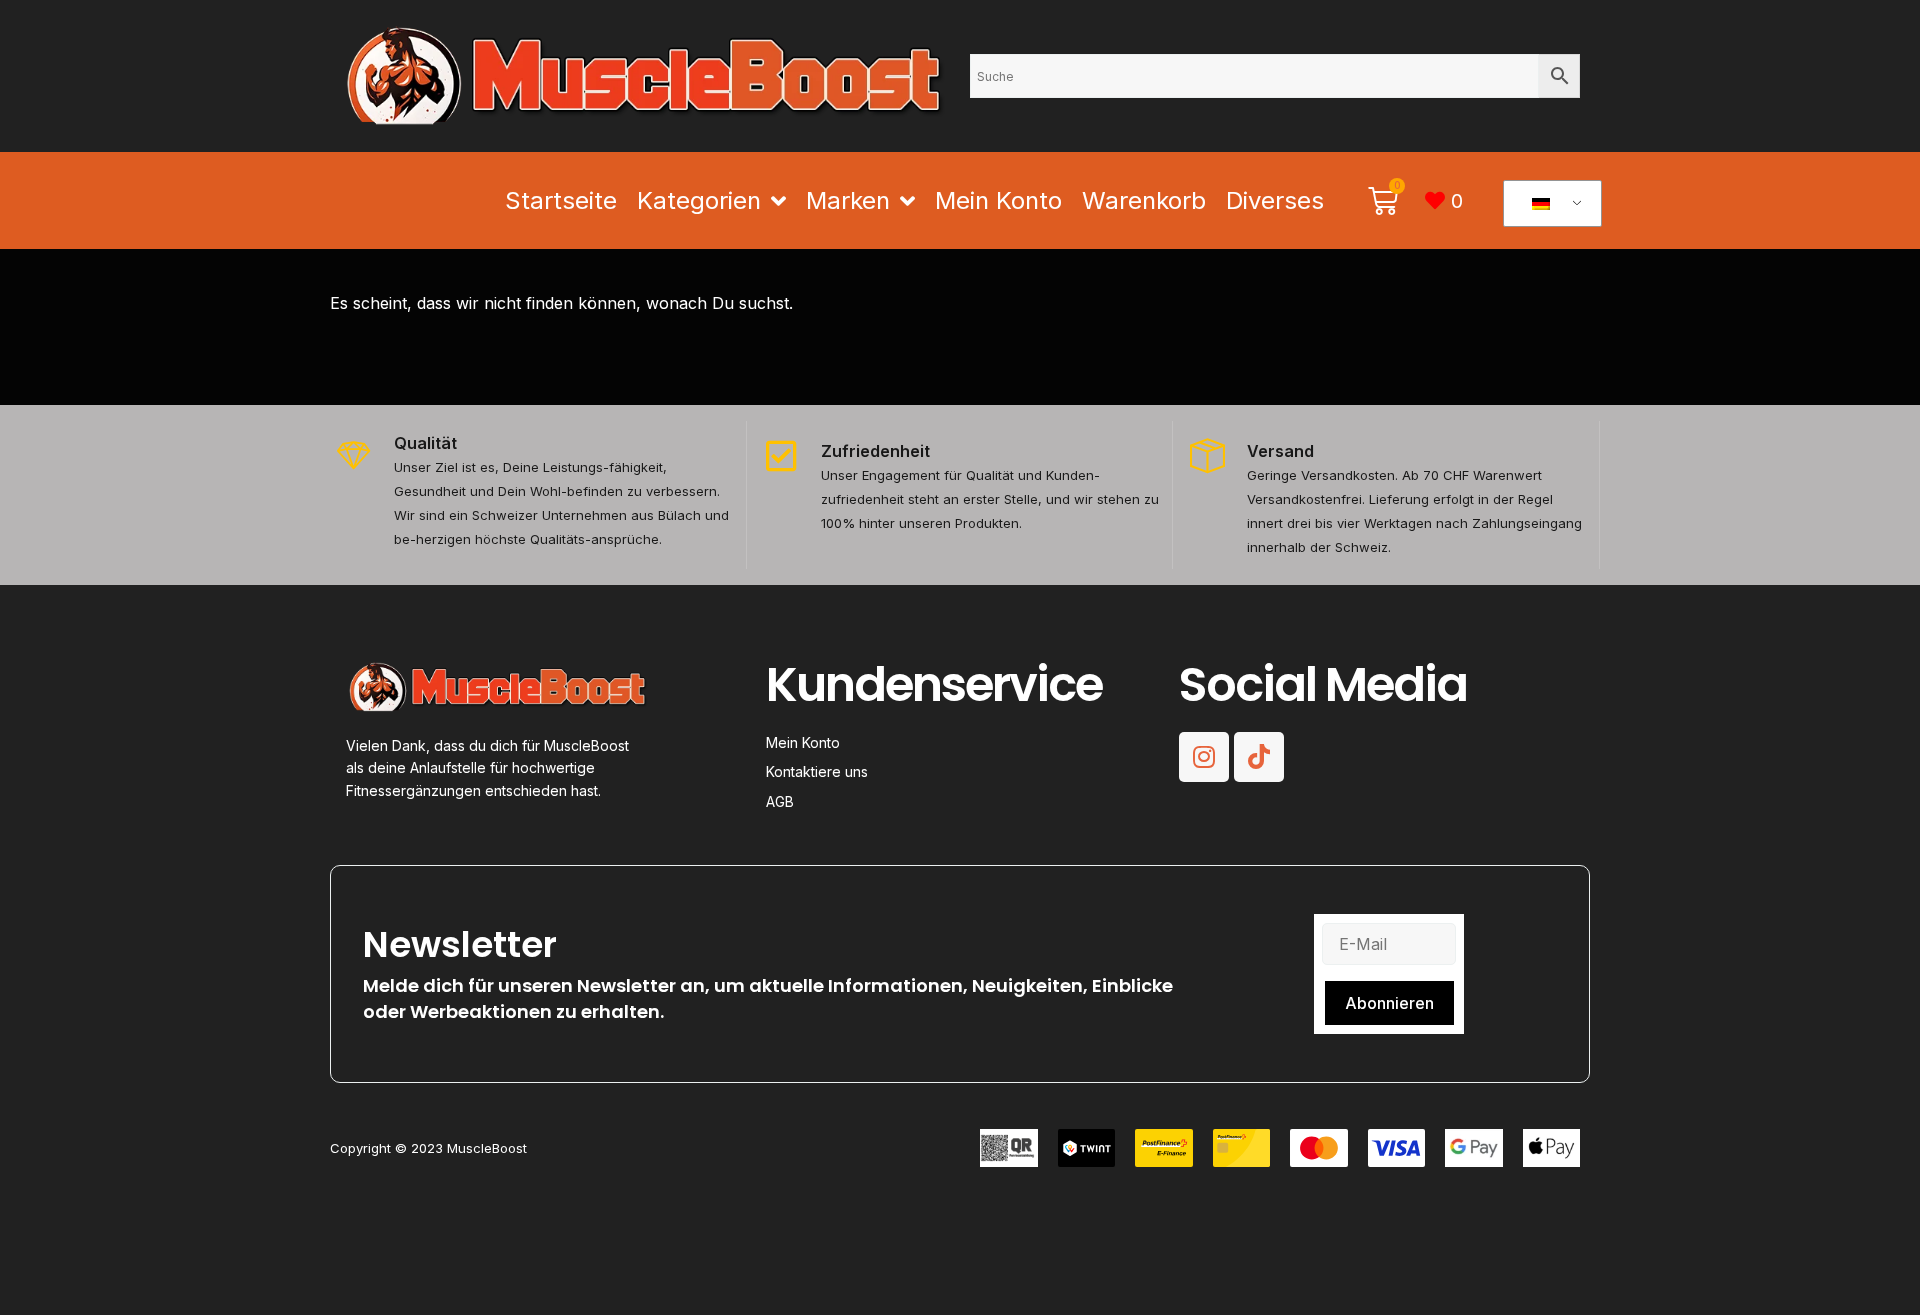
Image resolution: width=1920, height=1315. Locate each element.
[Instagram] (1204, 757)
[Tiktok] (1259, 757)
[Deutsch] (1549, 204)
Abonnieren (1389, 1003)
